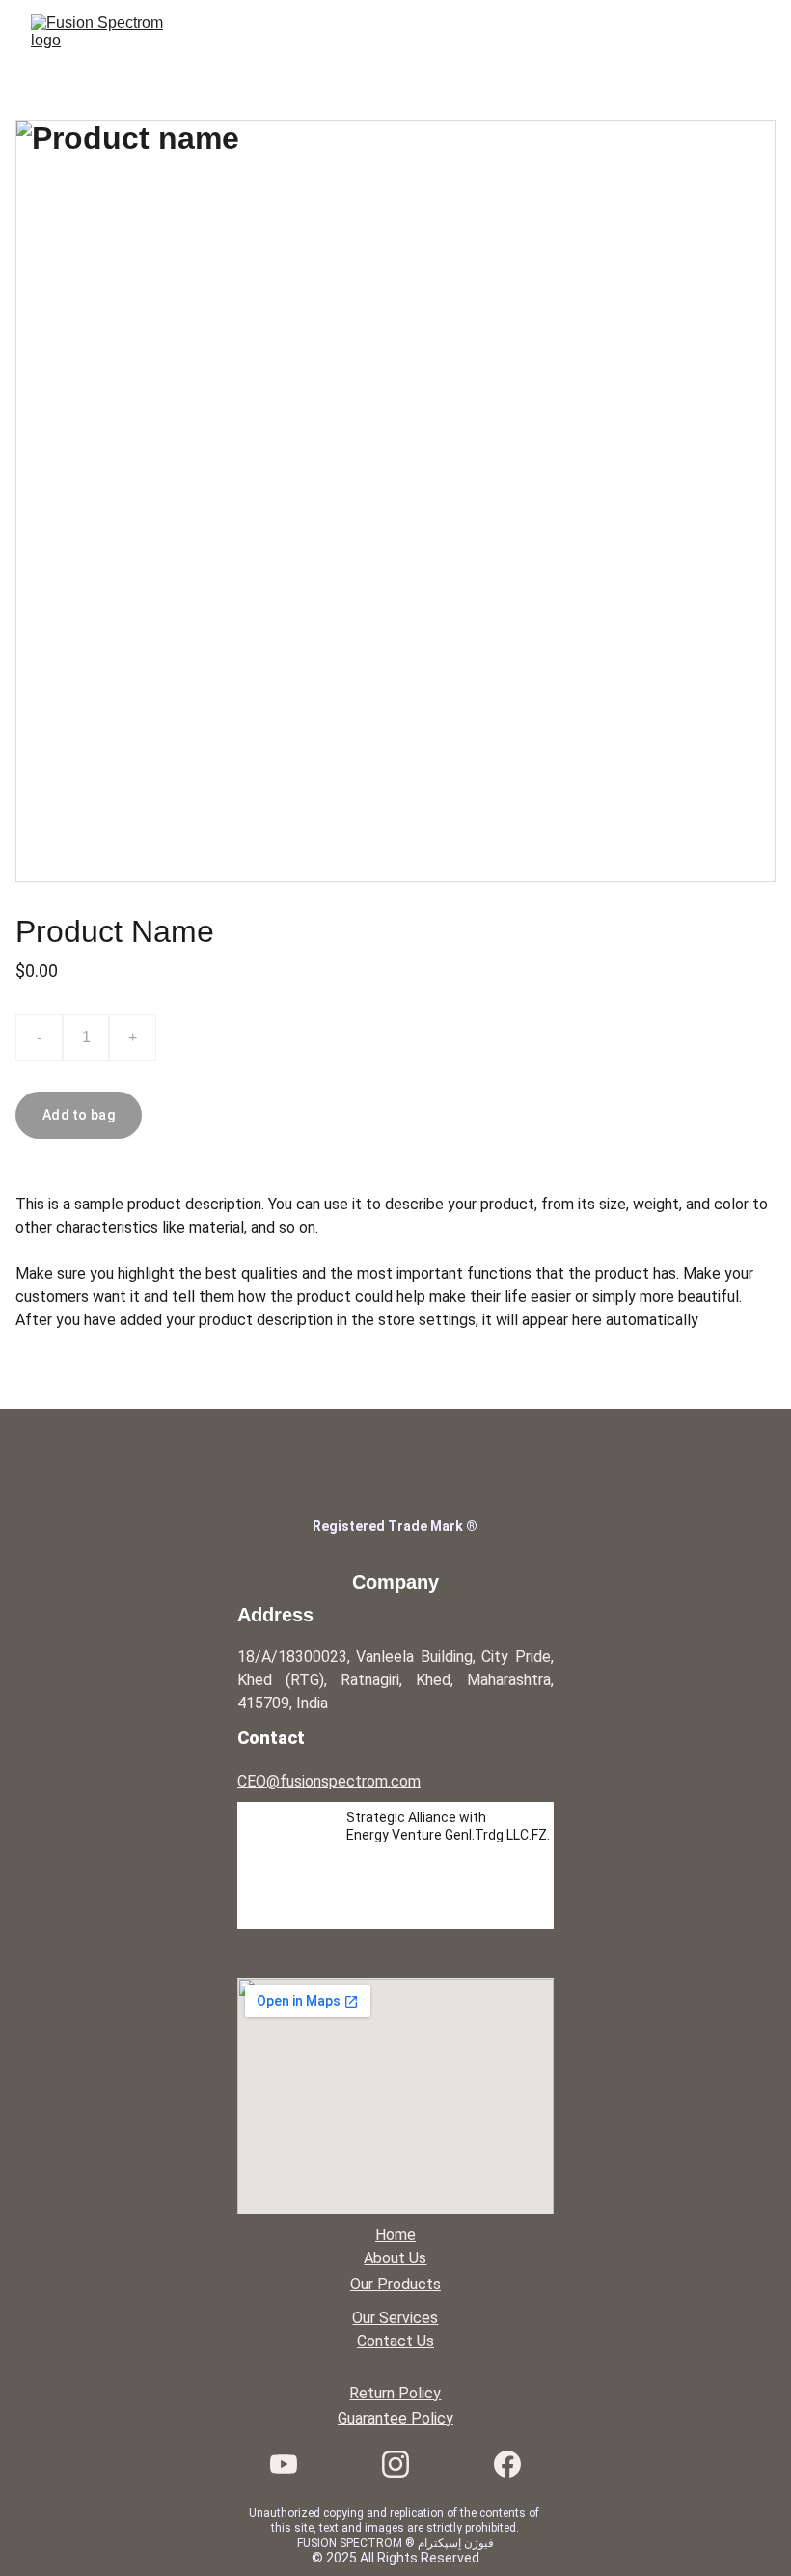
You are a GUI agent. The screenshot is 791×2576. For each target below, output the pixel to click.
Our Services (395, 2318)
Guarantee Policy (395, 2418)
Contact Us (395, 2341)
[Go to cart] (702, 33)
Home (395, 2235)
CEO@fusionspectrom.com (329, 1781)
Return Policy (395, 2393)
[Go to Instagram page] (405, 2464)
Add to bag (79, 1115)
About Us (395, 2258)
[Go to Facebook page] (507, 2464)
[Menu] (749, 33)
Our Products (395, 2284)
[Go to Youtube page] (293, 2464)
